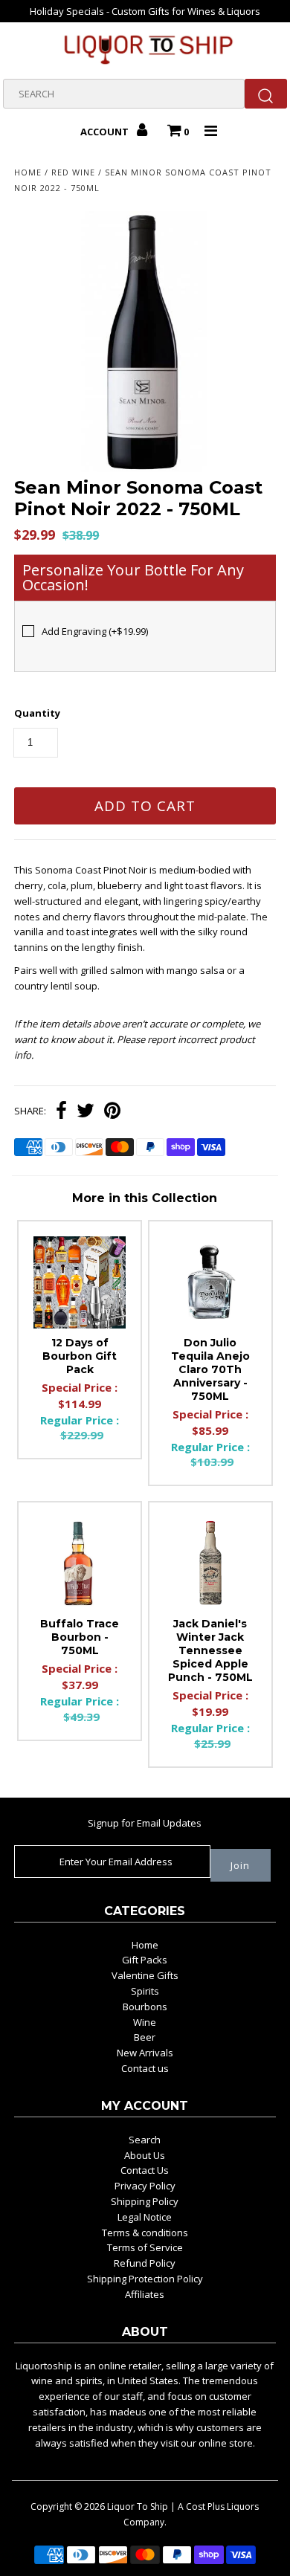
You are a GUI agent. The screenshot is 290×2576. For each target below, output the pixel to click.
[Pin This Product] (112, 1112)
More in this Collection (145, 1198)
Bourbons (145, 2007)
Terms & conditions (145, 2233)
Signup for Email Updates (145, 1823)
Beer (145, 2037)
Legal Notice (145, 2217)
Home (28, 172)
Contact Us (145, 2170)
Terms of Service (145, 2247)
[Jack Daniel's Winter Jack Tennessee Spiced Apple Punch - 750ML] (210, 1563)
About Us (145, 2155)
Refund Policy (145, 2263)
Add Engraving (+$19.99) (95, 631)
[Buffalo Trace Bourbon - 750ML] (80, 1563)
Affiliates (145, 2294)
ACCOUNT (106, 132)
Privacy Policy (145, 2186)
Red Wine (73, 172)
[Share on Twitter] (86, 1112)
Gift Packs (145, 1960)
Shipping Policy (145, 2201)
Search (145, 2140)
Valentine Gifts (145, 1975)
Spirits (145, 1991)
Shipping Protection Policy (145, 2279)
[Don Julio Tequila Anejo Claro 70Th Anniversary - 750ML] (210, 1282)
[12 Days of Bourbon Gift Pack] (80, 1282)
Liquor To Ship (138, 2506)
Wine (145, 2022)
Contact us (145, 2068)
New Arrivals (145, 2053)
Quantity (37, 713)
